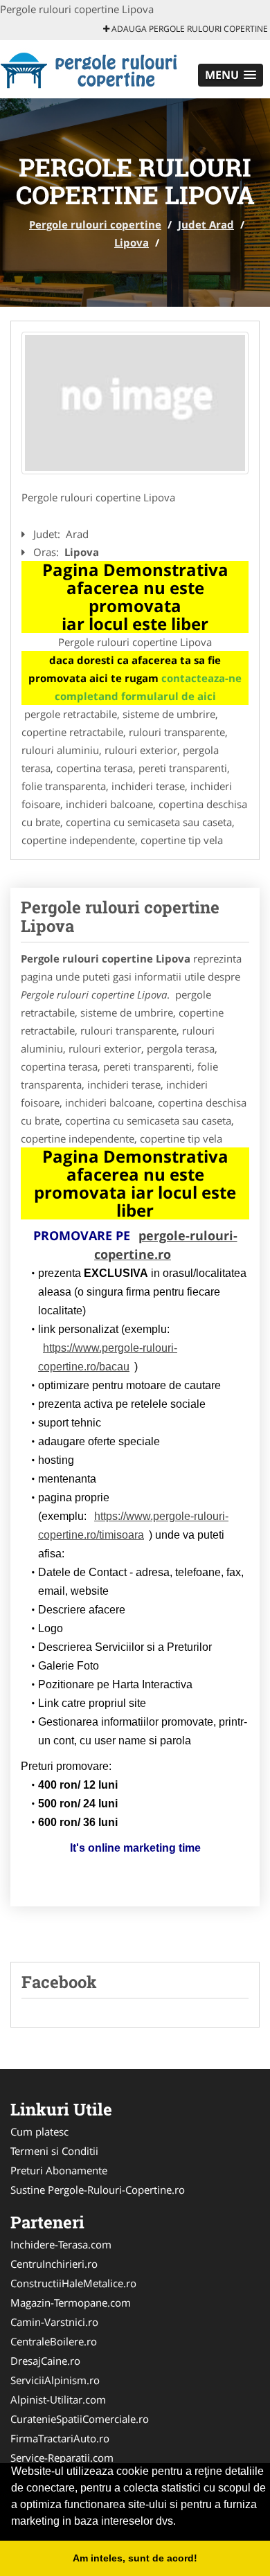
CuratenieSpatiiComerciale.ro (80, 2419)
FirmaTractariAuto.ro (60, 2438)
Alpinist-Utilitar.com (58, 2399)
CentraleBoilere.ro (54, 2341)
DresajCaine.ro (45, 2361)
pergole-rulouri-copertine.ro (166, 1245)
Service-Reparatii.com (62, 2458)
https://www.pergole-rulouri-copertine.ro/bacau (108, 1357)
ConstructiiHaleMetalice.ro (73, 2283)
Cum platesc (39, 2131)
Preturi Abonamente (59, 2170)
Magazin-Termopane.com (71, 2302)
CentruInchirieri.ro (54, 2264)
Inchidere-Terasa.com (61, 2244)
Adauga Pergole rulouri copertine (189, 29)
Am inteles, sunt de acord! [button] (135, 2558)
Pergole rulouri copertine (95, 224)
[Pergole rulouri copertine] (91, 68)
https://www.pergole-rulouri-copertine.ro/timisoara (133, 1526)
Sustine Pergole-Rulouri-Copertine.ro (98, 2190)
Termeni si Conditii (54, 2151)
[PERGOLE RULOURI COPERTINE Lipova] (135, 403)
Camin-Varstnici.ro (54, 2322)
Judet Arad (206, 224)
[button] (231, 75)
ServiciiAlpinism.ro (55, 2380)
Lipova (132, 242)
